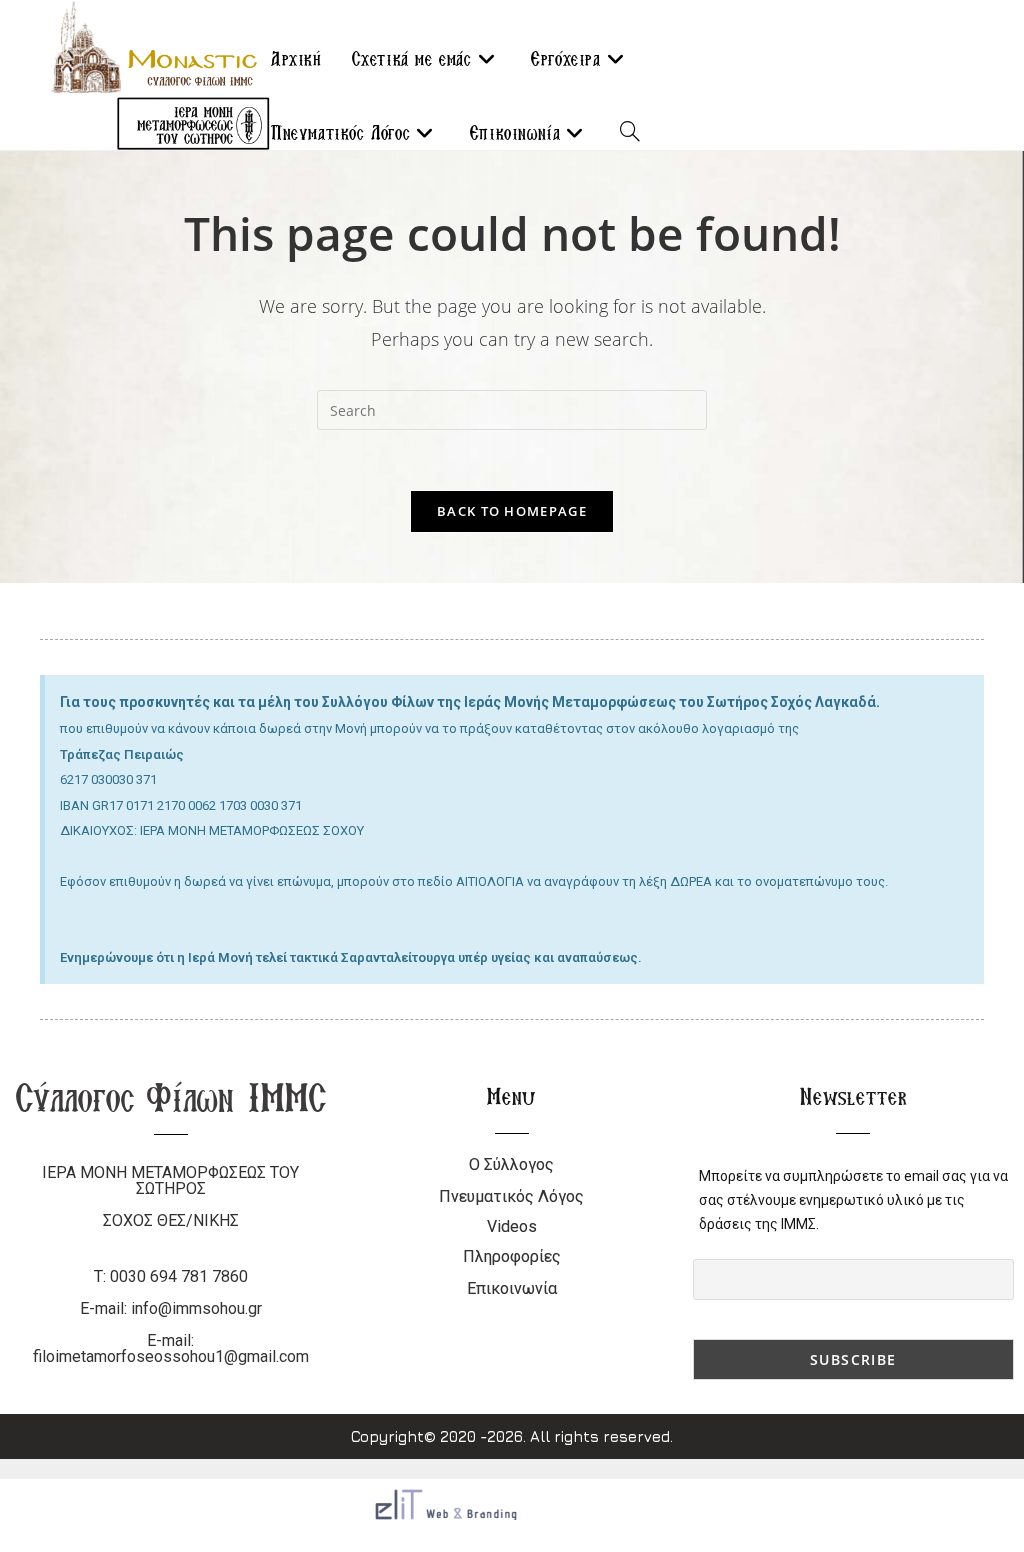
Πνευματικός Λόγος (511, 1196)
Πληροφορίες (512, 1256)
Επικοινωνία (512, 1288)
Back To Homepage (512, 511)
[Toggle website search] (630, 133)
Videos (512, 1226)
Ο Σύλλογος (511, 1164)
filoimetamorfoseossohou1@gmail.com (171, 1356)
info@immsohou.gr (196, 1308)
